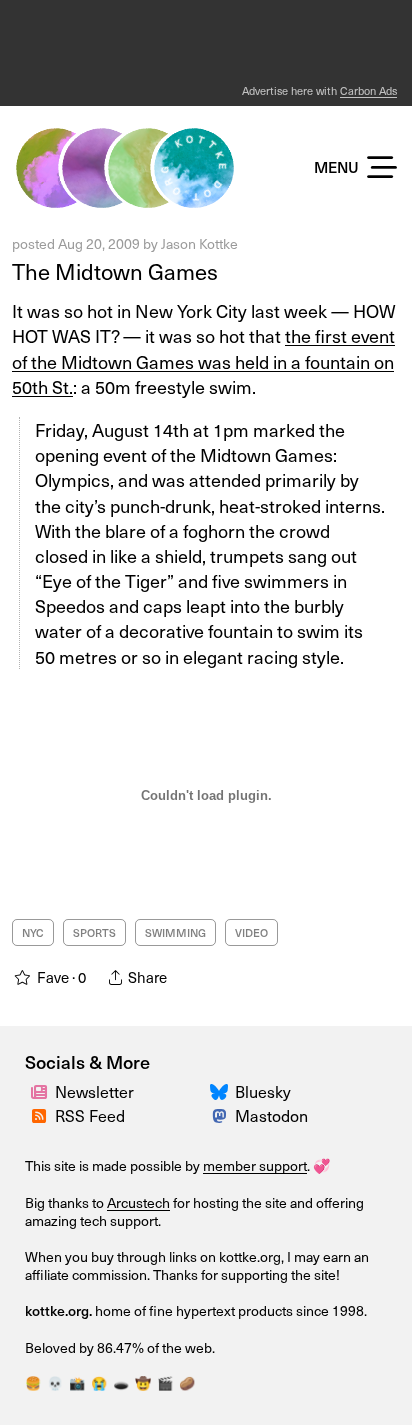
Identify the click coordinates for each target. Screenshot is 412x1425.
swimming (175, 932)
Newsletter (94, 1091)
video (251, 932)
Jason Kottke (199, 243)
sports (94, 932)
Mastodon (271, 1115)
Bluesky (263, 1091)
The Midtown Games (115, 270)
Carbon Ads (368, 90)
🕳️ (121, 1382)
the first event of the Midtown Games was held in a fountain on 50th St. (203, 360)
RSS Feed (90, 1115)
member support (255, 1165)
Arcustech (138, 1202)
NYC (33, 932)
